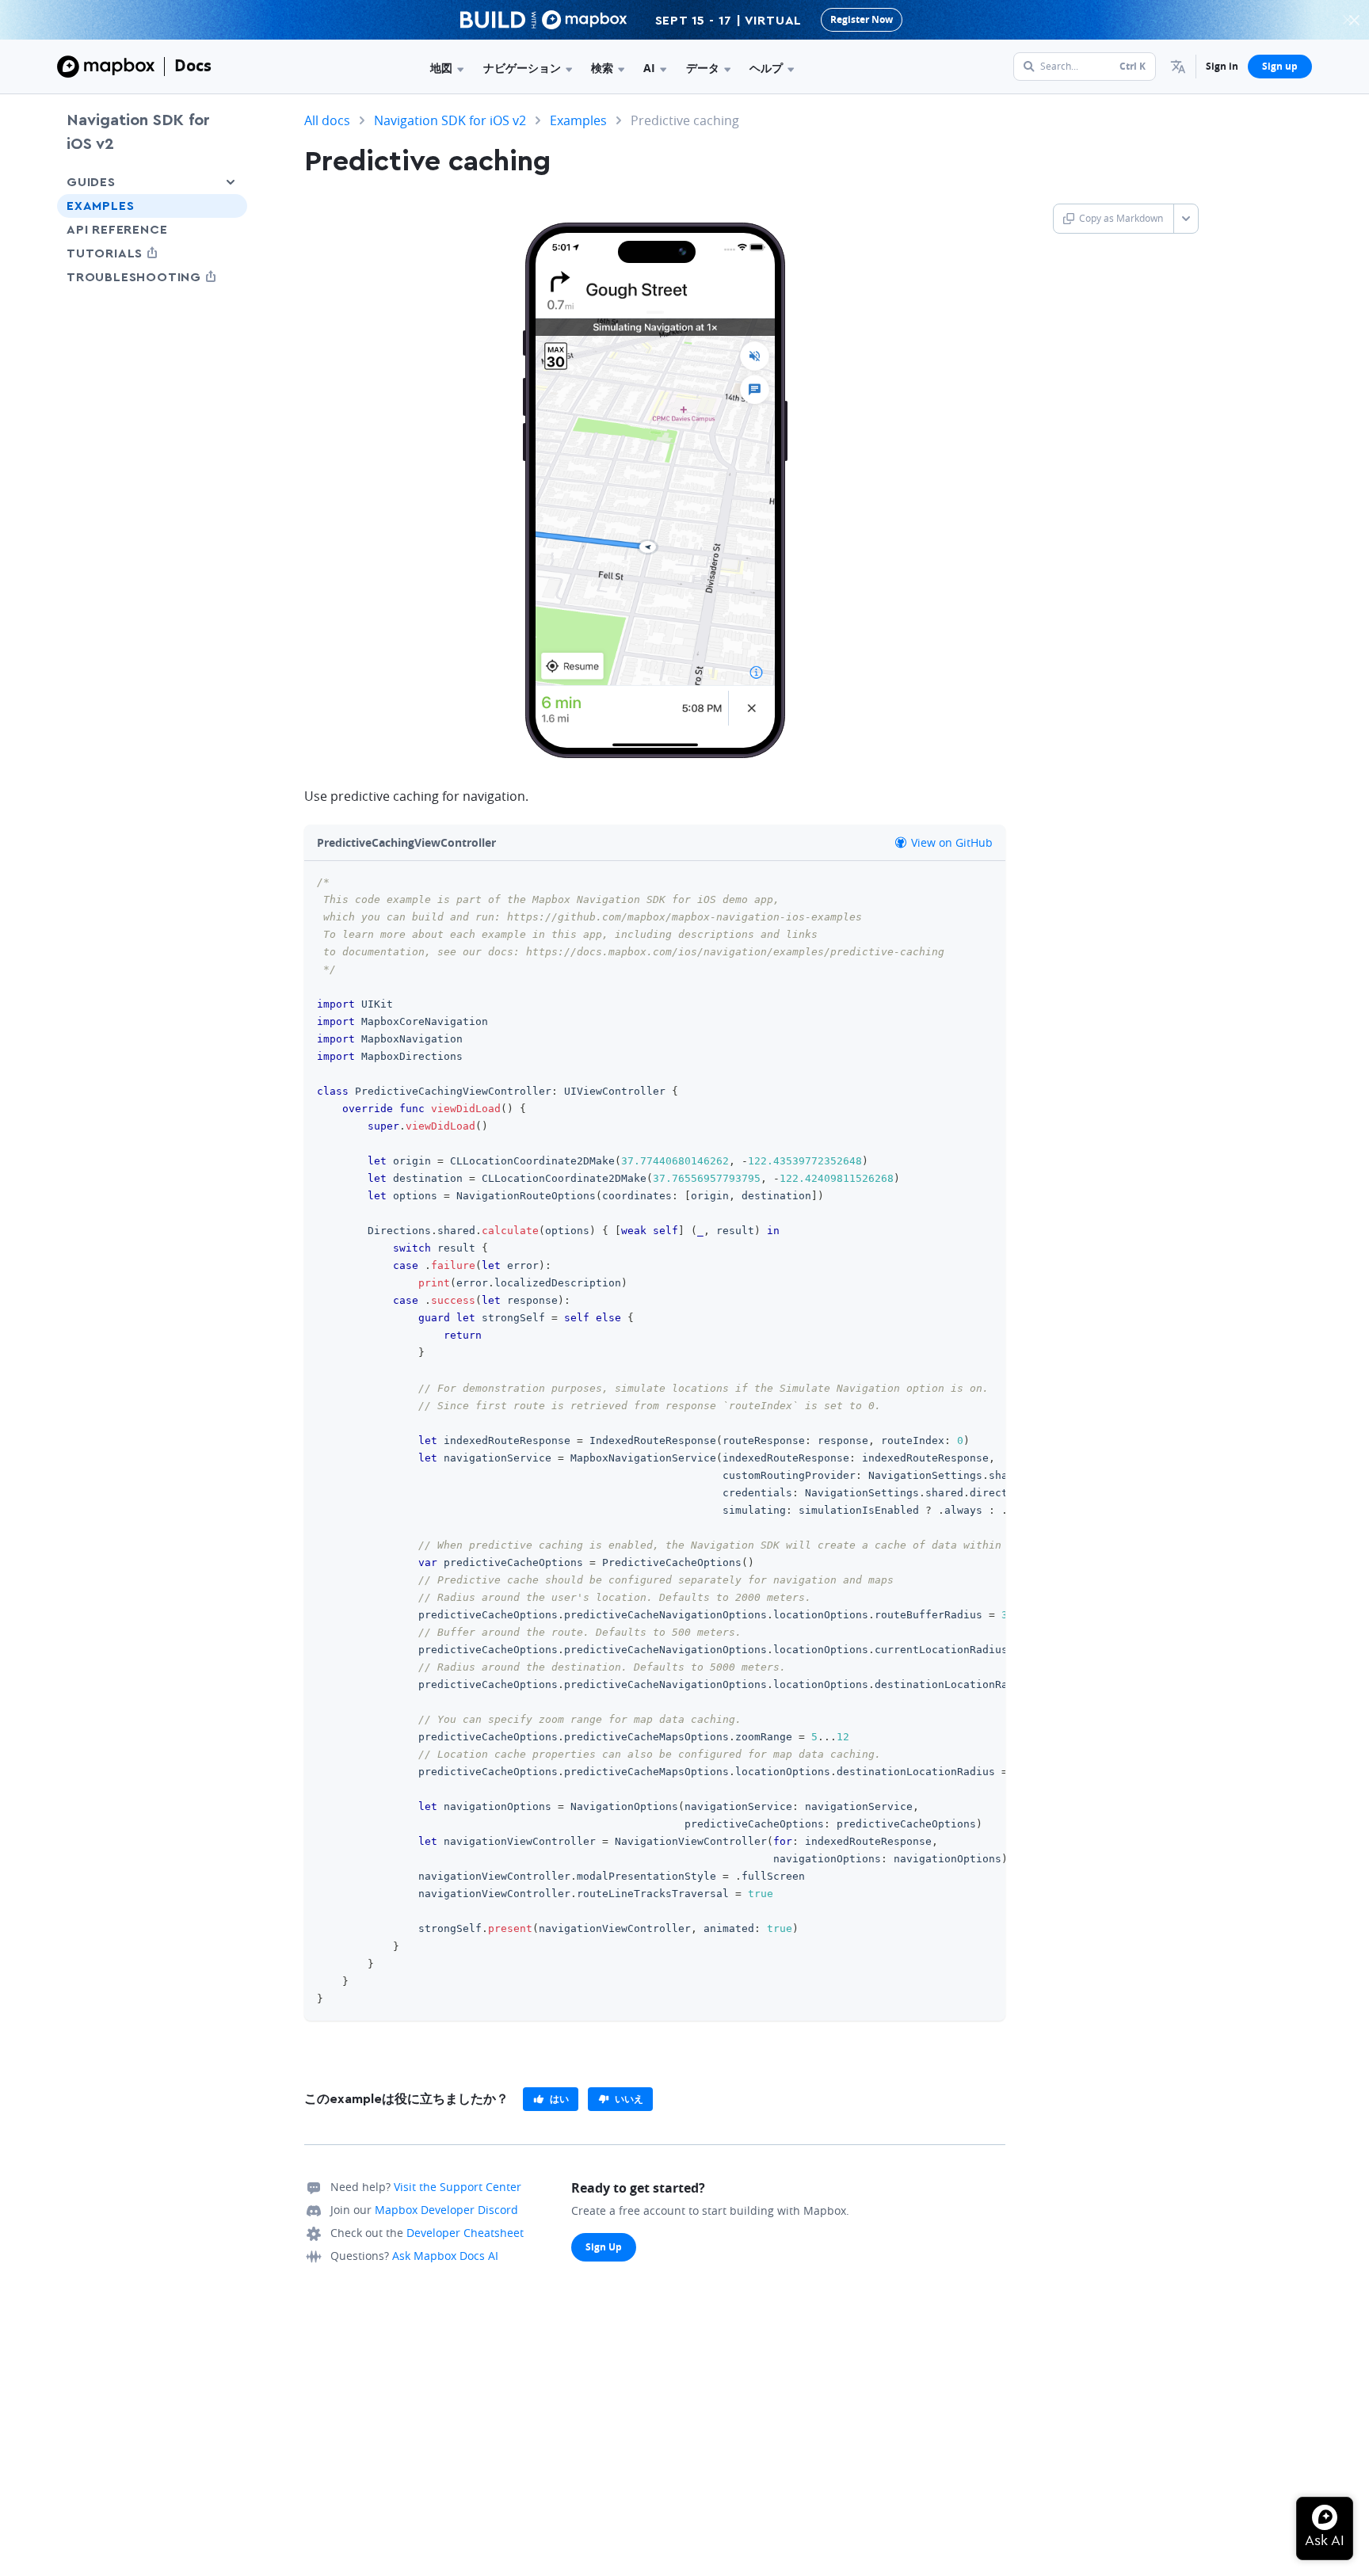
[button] (1178, 67)
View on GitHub (950, 842)
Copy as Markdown (1121, 218)
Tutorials (134, 253)
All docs (327, 120)
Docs (193, 65)
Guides (91, 182)
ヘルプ (766, 68)
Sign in (1222, 66)
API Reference (117, 230)
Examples (100, 206)
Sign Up (604, 2247)
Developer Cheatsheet (465, 2233)
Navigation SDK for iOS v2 (138, 132)
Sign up (1280, 66)
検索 (602, 68)
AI (649, 68)
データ (703, 68)
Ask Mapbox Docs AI (445, 2256)
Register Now (862, 19)
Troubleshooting (152, 277)
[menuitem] (1178, 67)
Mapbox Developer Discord (446, 2210)
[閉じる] (1354, 20)
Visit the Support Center (458, 2187)
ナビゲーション (522, 68)
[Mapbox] (106, 67)
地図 (441, 68)
